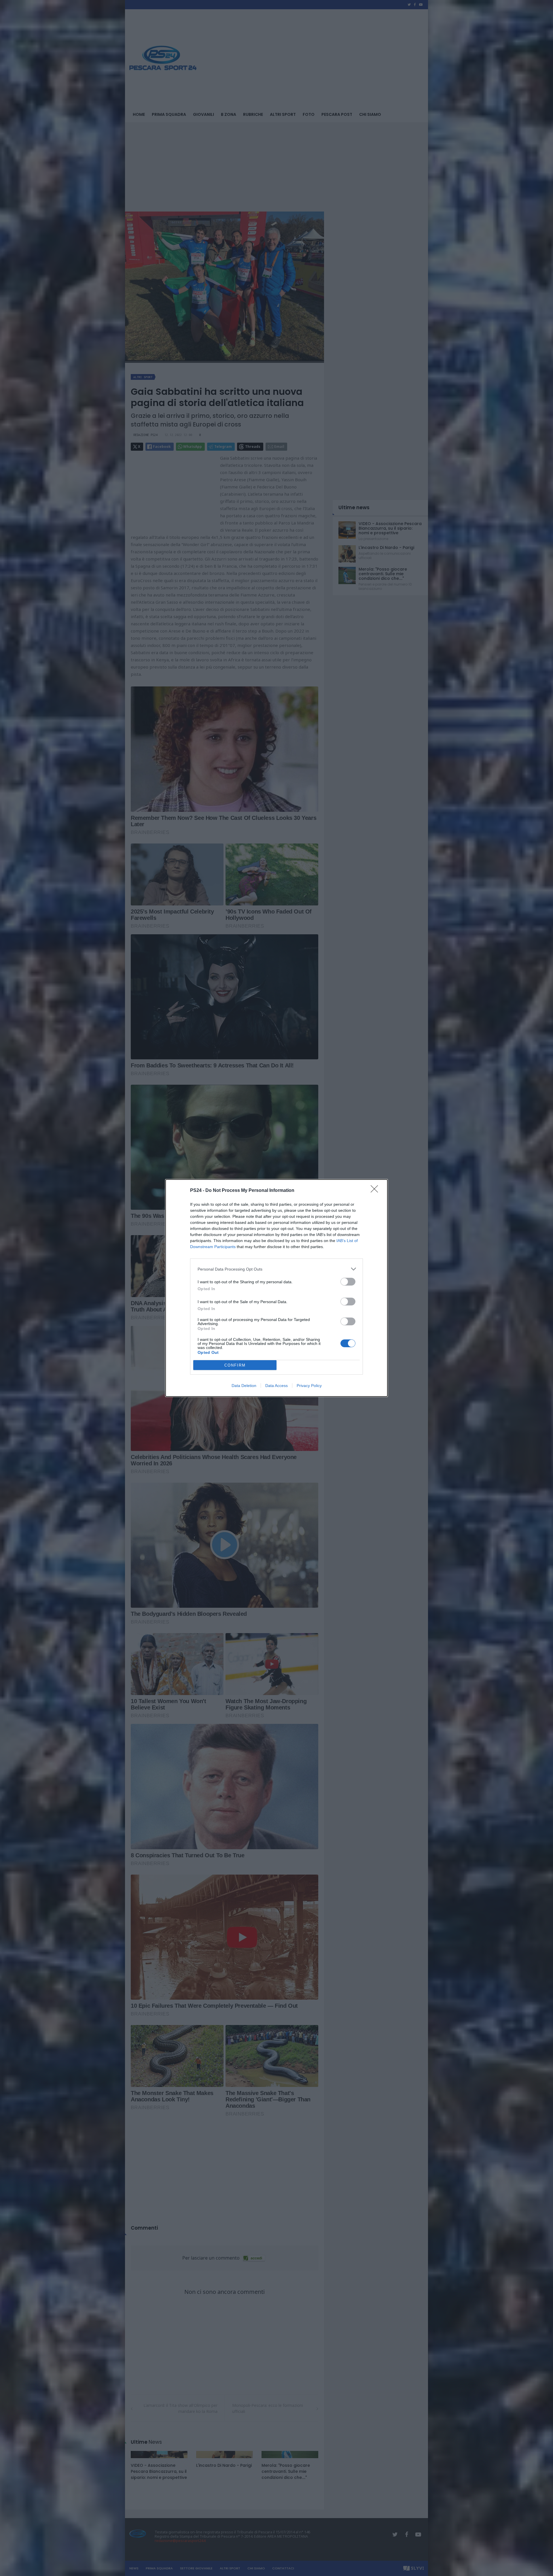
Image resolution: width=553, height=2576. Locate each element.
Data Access (276, 1386)
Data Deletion (244, 1386)
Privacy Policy (309, 1386)
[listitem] (276, 1269)
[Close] (376, 1191)
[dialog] (276, 1288)
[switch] (348, 1282)
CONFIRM (235, 1365)
